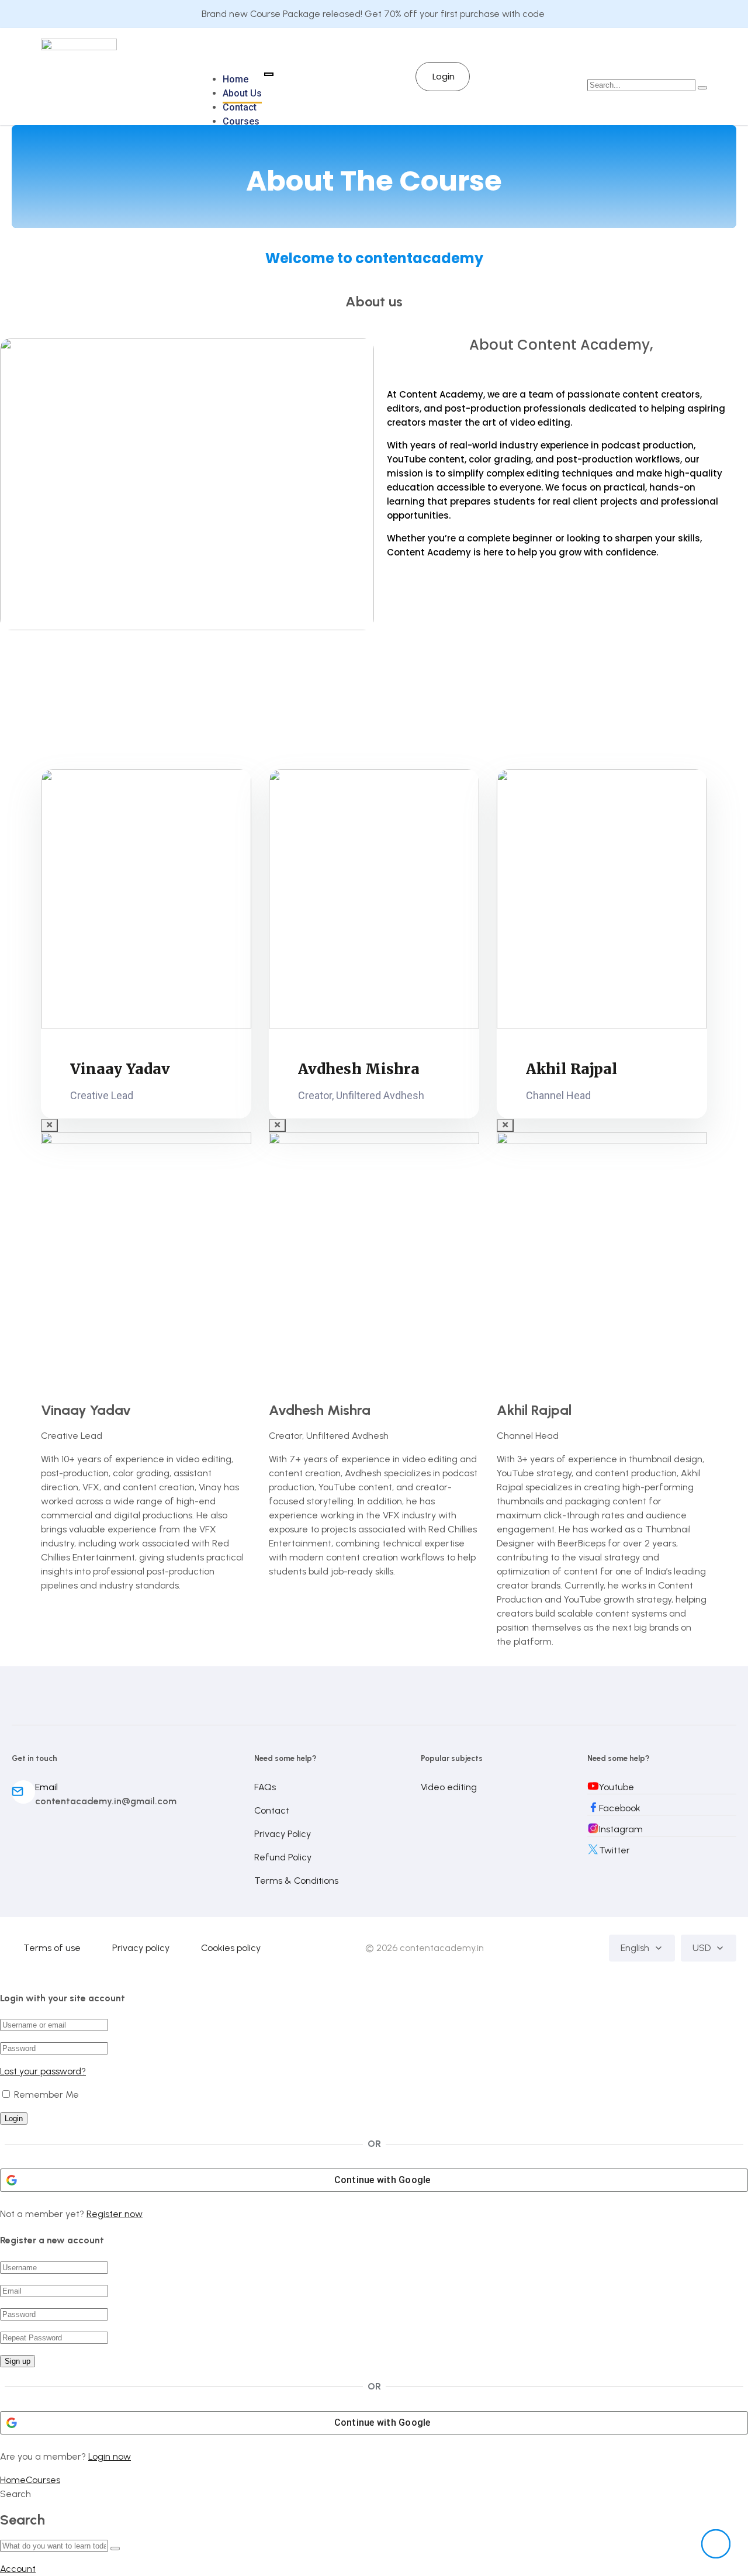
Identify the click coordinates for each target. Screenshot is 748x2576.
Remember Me (45, 2095)
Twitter (614, 1850)
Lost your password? (43, 2071)
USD (702, 1948)
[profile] (146, 901)
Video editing (449, 1787)
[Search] (115, 2549)
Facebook (620, 1808)
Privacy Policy (283, 1834)
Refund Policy (283, 1857)
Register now (115, 2214)
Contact (240, 107)
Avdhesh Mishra (359, 1069)
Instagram (621, 1829)
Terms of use (52, 1948)
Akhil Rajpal (572, 1069)
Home (236, 79)
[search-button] (702, 88)
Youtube (617, 1787)
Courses (241, 121)
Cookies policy (231, 1948)
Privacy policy (141, 1948)
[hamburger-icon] (269, 74)
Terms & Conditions (296, 1881)
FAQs (265, 1787)
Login (444, 76)
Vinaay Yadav (120, 1069)
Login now (110, 2456)
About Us (242, 93)
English (635, 1948)
